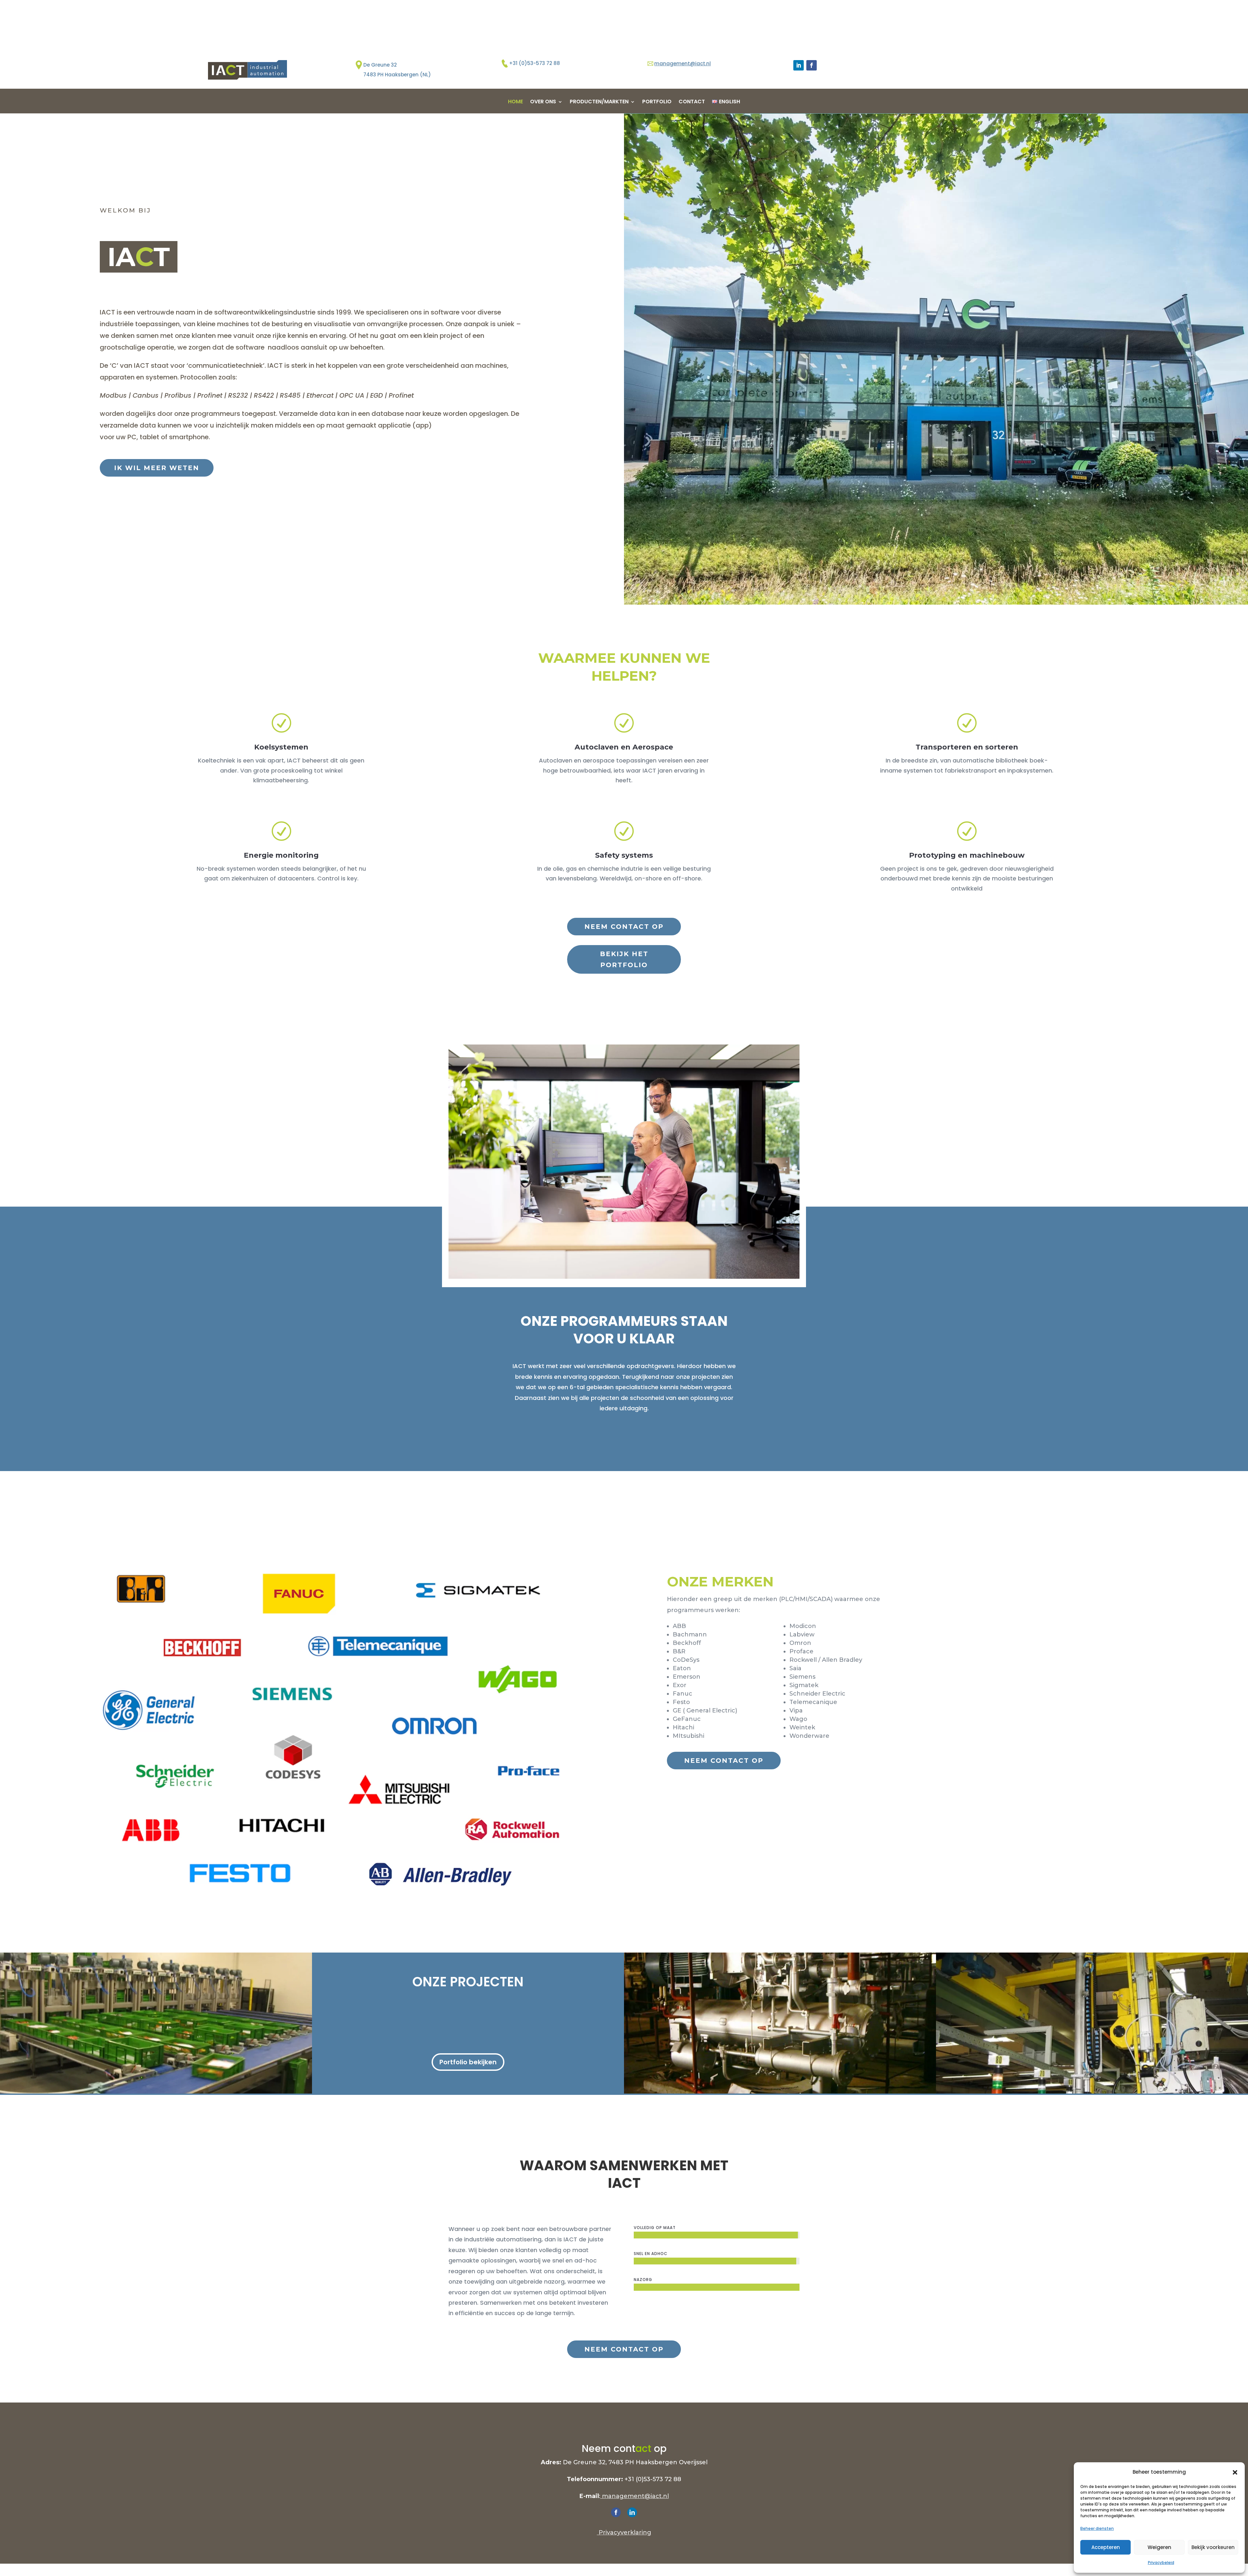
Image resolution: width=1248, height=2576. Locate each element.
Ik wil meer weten (157, 468)
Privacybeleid (1161, 2563)
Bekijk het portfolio (624, 959)
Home (515, 102)
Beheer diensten (1097, 2528)
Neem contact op (624, 927)
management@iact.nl (682, 64)
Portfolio (657, 102)
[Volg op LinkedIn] (799, 65)
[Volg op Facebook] (812, 65)
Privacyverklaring (624, 2532)
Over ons (543, 102)
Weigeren (1159, 2547)
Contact (692, 102)
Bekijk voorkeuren (1213, 2547)
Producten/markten (599, 102)
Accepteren (1106, 2547)
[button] (1235, 2472)
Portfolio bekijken (468, 2062)
